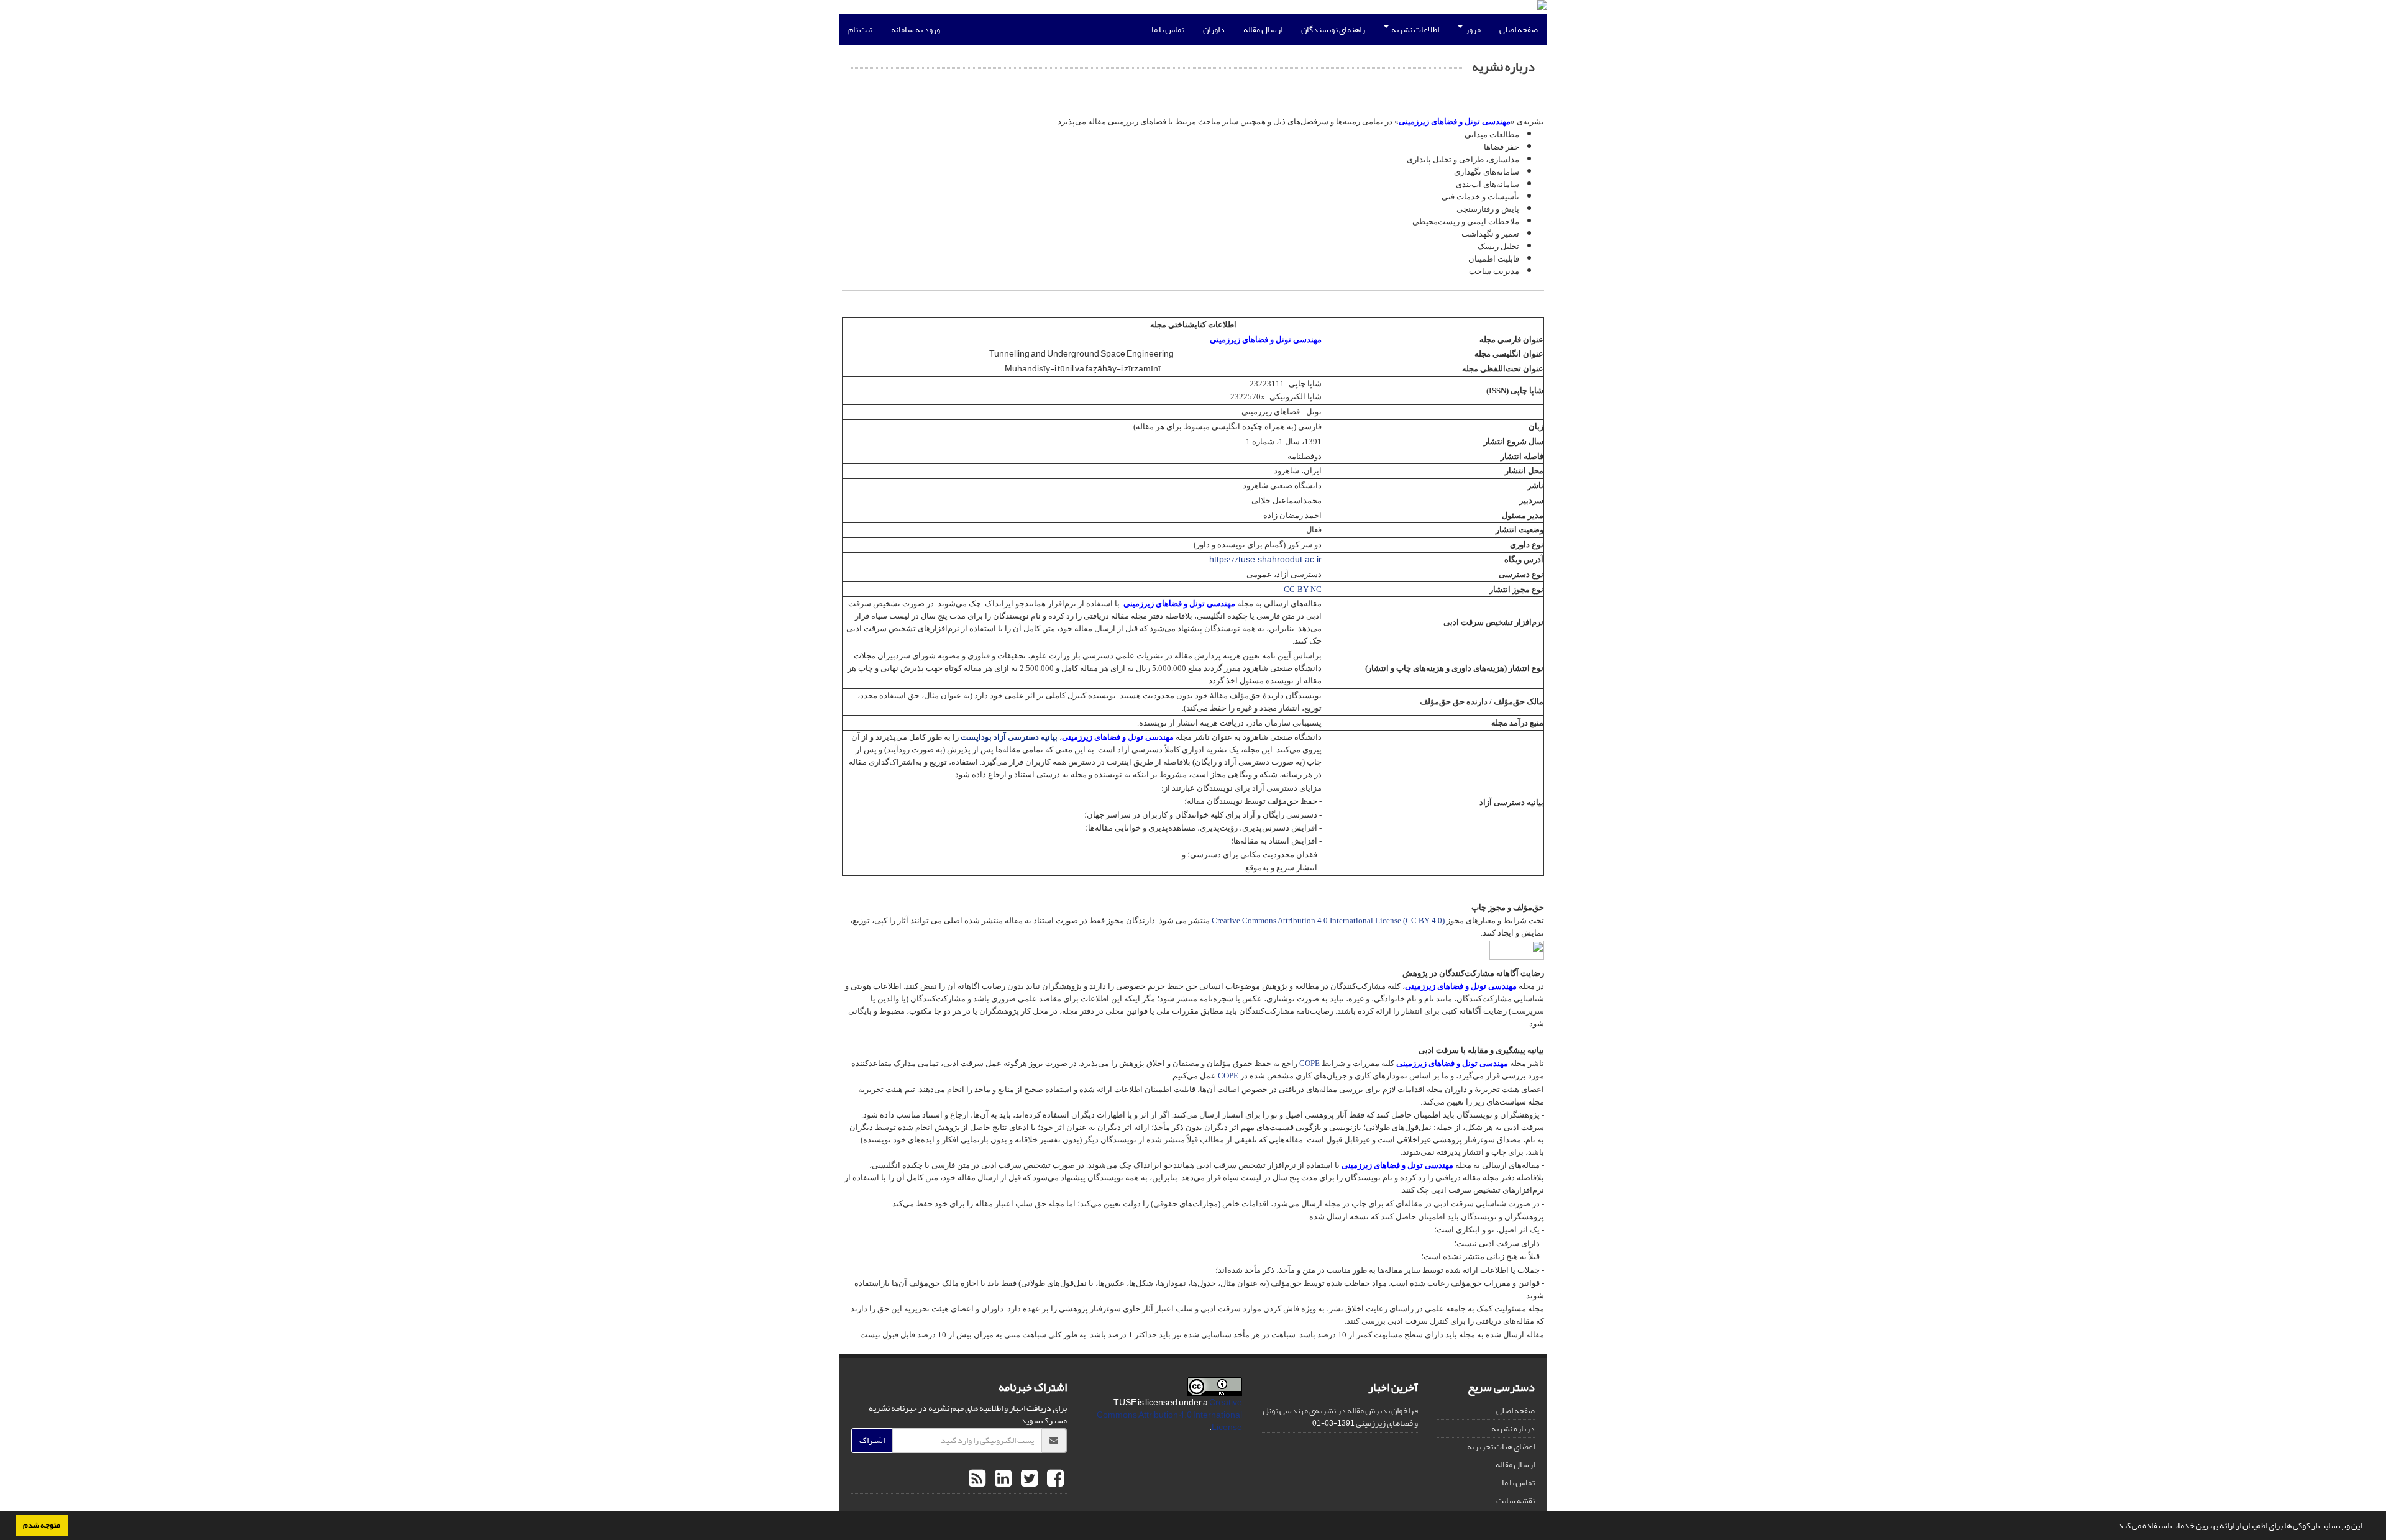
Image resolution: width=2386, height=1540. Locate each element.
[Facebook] (1054, 1479)
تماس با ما (1168, 30)
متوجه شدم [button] (42, 1525)
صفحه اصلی (1519, 30)
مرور (1472, 30)
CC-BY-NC (1303, 589)
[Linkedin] (1002, 1479)
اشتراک (872, 1440)
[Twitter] (1028, 1479)
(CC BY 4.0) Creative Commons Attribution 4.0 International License (1328, 920)
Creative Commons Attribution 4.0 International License (1169, 1415)
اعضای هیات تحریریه (1501, 1447)
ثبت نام (860, 30)
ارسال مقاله (1263, 30)
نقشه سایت (1515, 1501)
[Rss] (977, 1479)
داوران (1214, 30)
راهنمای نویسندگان (1333, 30)
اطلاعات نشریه (1415, 30)
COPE (1310, 1063)
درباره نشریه (1513, 1428)
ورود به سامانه (916, 30)
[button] (2113, 1527)
